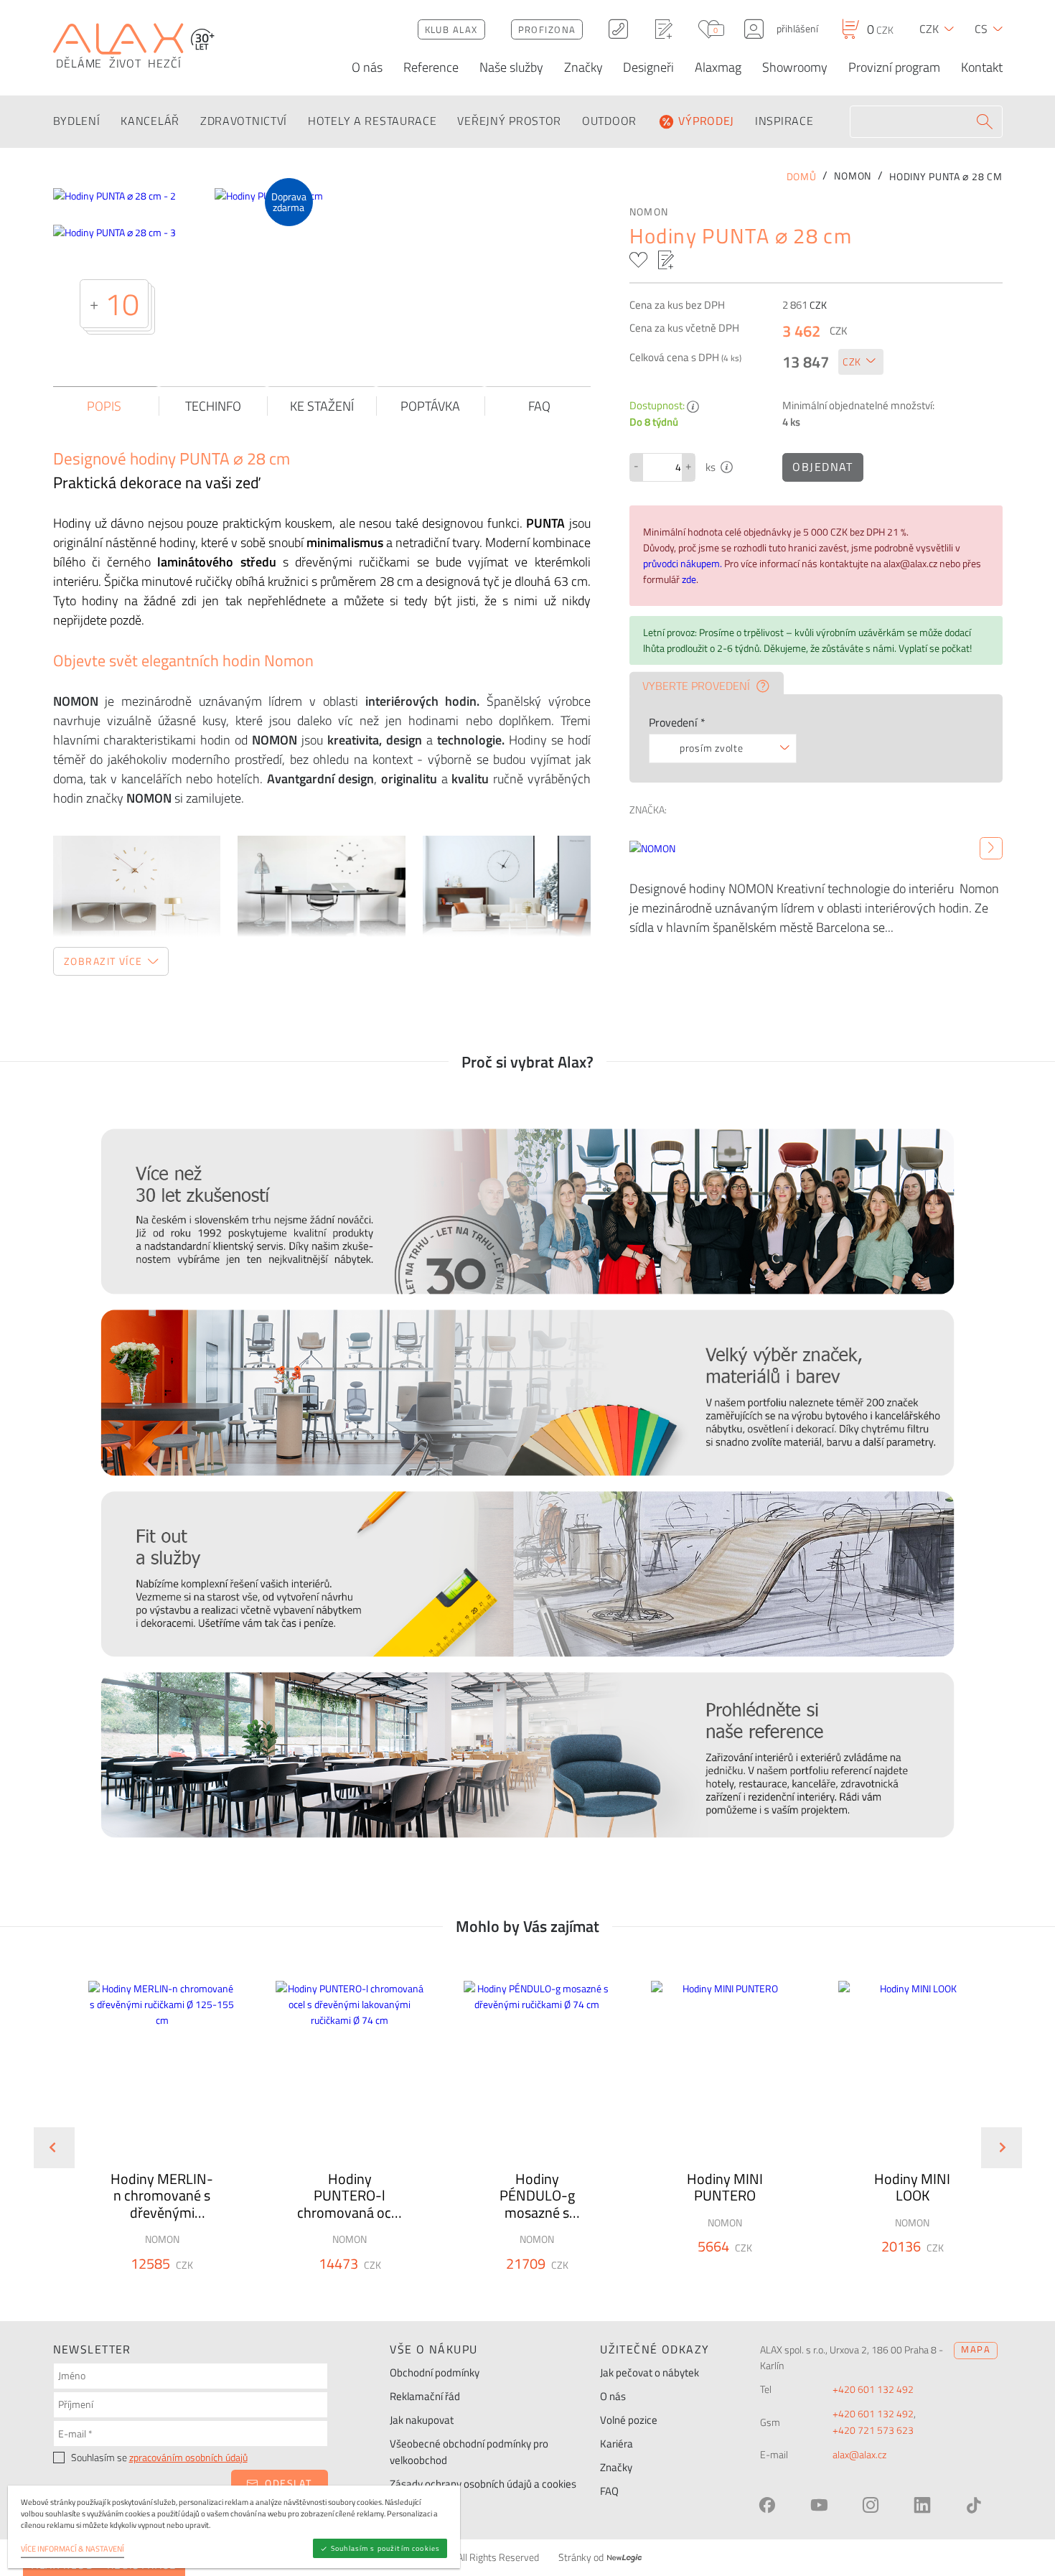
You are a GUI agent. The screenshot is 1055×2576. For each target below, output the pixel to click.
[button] (201, 2290)
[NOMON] (991, 849)
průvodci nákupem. (684, 564)
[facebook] (767, 2505)
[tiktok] (974, 2505)
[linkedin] (922, 2505)
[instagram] (871, 2505)
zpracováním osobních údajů (188, 2458)
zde (689, 579)
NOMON (649, 212)
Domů (802, 177)
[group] (153, 2136)
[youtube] (819, 2505)
